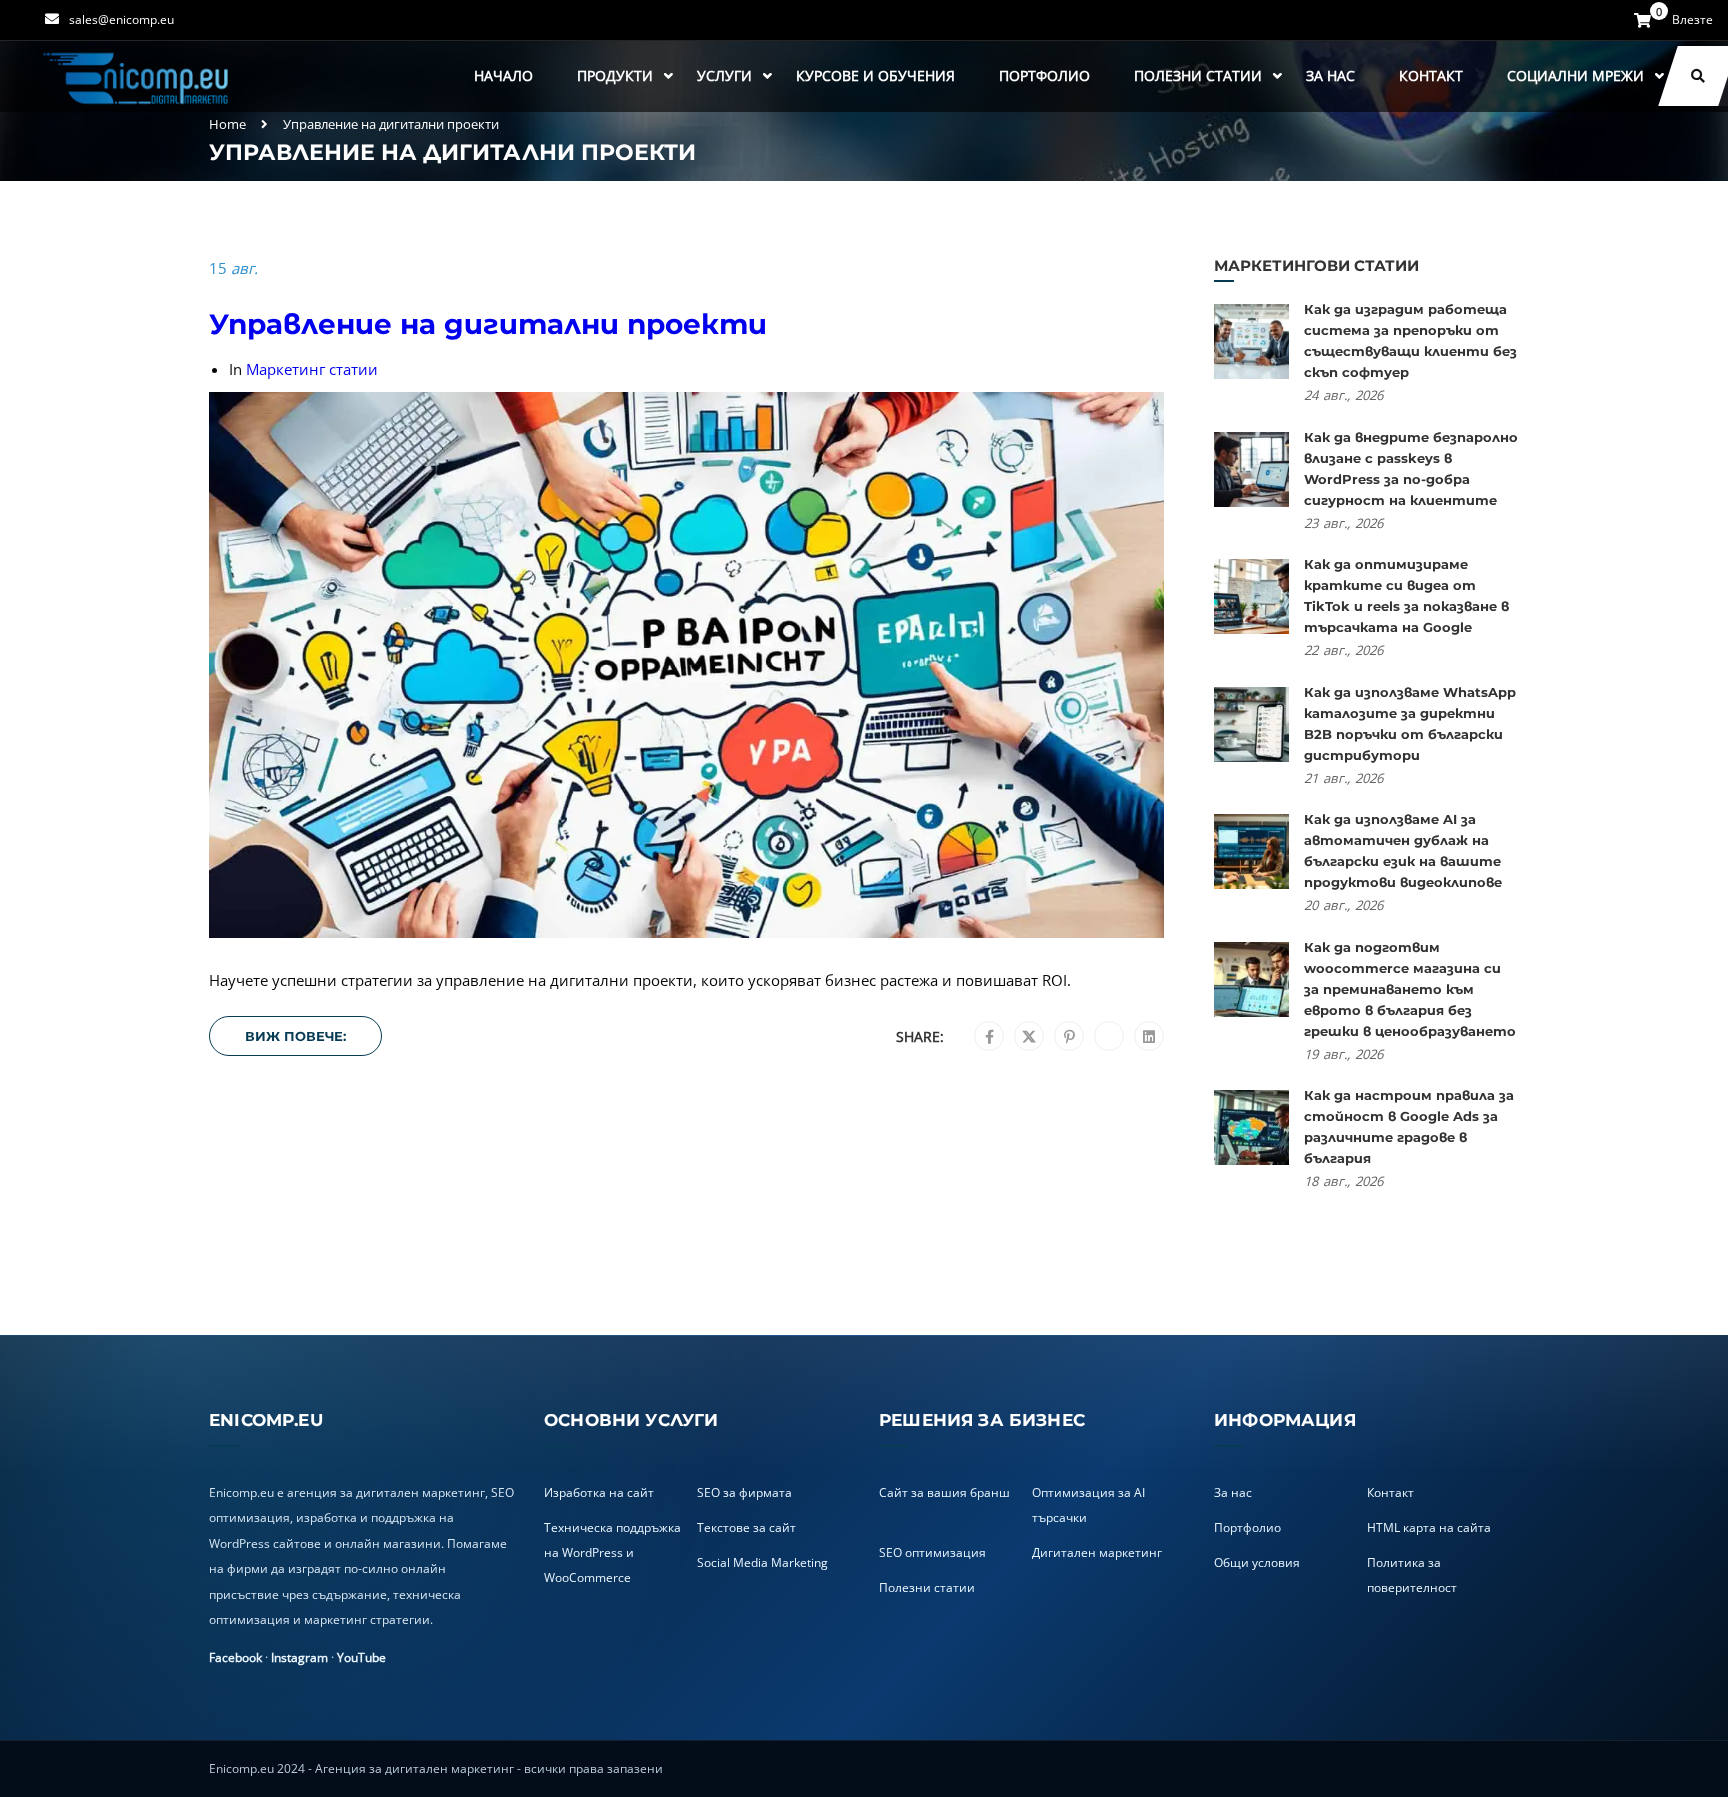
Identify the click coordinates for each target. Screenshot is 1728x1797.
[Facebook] (989, 1037)
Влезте (1692, 20)
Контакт (1431, 75)
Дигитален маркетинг (1097, 1552)
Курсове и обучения (875, 75)
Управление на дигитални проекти (488, 324)
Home (227, 124)
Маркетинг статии (312, 369)
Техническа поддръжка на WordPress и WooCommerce (612, 1552)
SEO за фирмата (744, 1492)
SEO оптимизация (932, 1552)
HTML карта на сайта (1429, 1527)
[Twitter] (1029, 1037)
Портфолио (1044, 75)
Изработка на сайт (599, 1492)
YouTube (361, 1657)
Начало (503, 75)
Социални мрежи (1575, 75)
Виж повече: (295, 1036)
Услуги (724, 75)
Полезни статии (1198, 75)
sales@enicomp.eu (121, 19)
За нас (1330, 75)
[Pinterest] (1069, 1037)
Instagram (299, 1657)
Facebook (235, 1657)
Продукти (615, 75)
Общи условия (1257, 1562)
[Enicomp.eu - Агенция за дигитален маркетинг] (138, 76)
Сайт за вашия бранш (944, 1492)
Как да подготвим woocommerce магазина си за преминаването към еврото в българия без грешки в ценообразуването (1410, 989)
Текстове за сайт (746, 1527)
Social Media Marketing (762, 1562)
